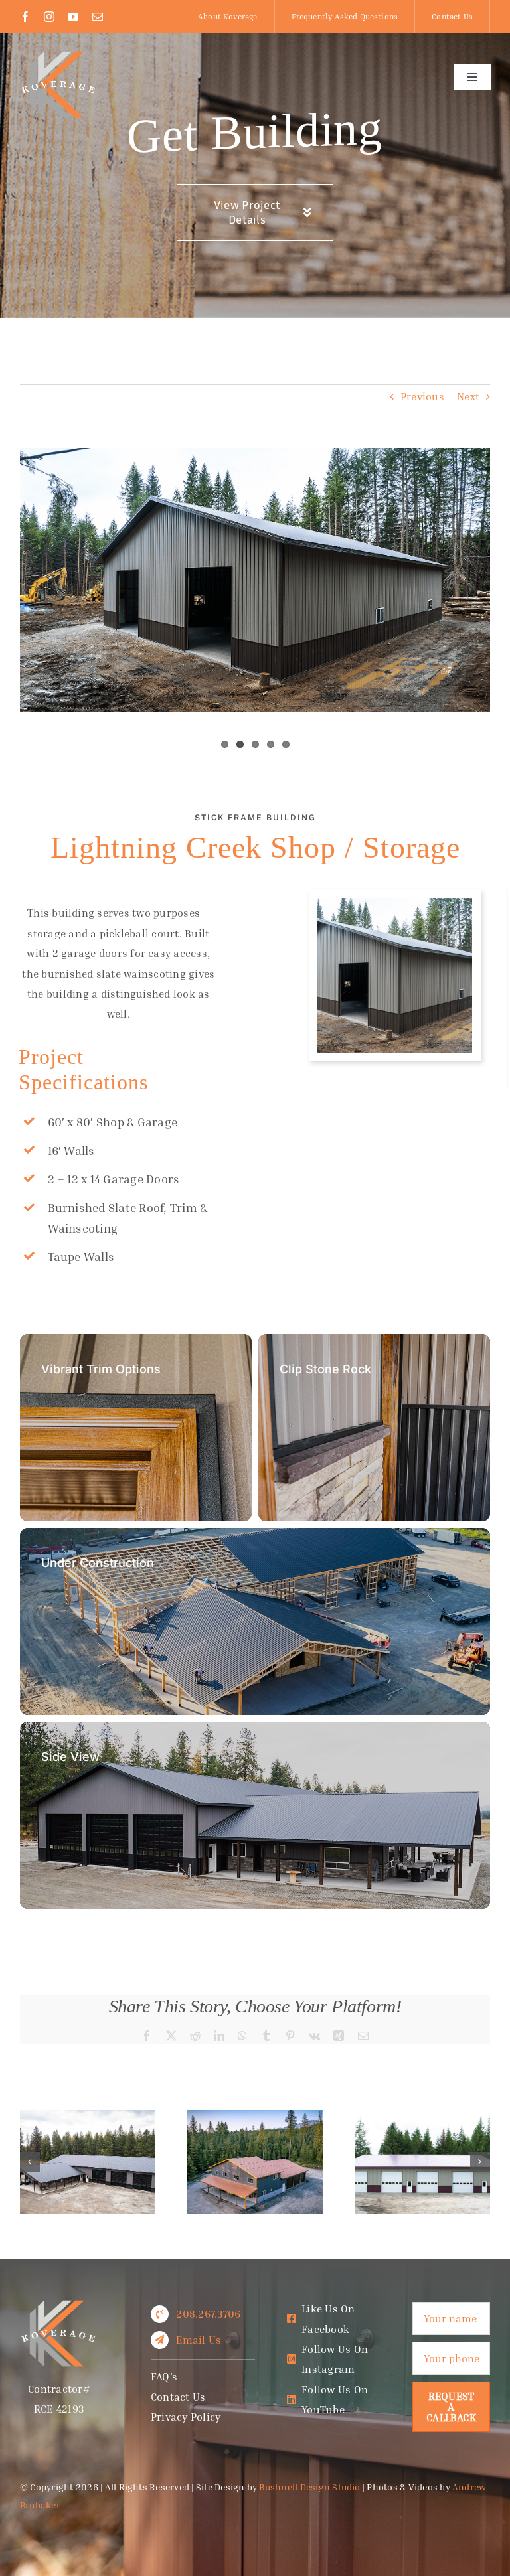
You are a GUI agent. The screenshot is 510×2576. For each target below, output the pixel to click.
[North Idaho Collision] (422, 2117)
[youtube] (73, 17)
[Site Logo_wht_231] (59, 55)
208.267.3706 (208, 2314)
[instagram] (49, 17)
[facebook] (25, 17)
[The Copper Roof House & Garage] (255, 2117)
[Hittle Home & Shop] (88, 2117)
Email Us (199, 2340)
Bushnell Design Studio (309, 2487)
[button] (30, 2162)
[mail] (98, 17)
